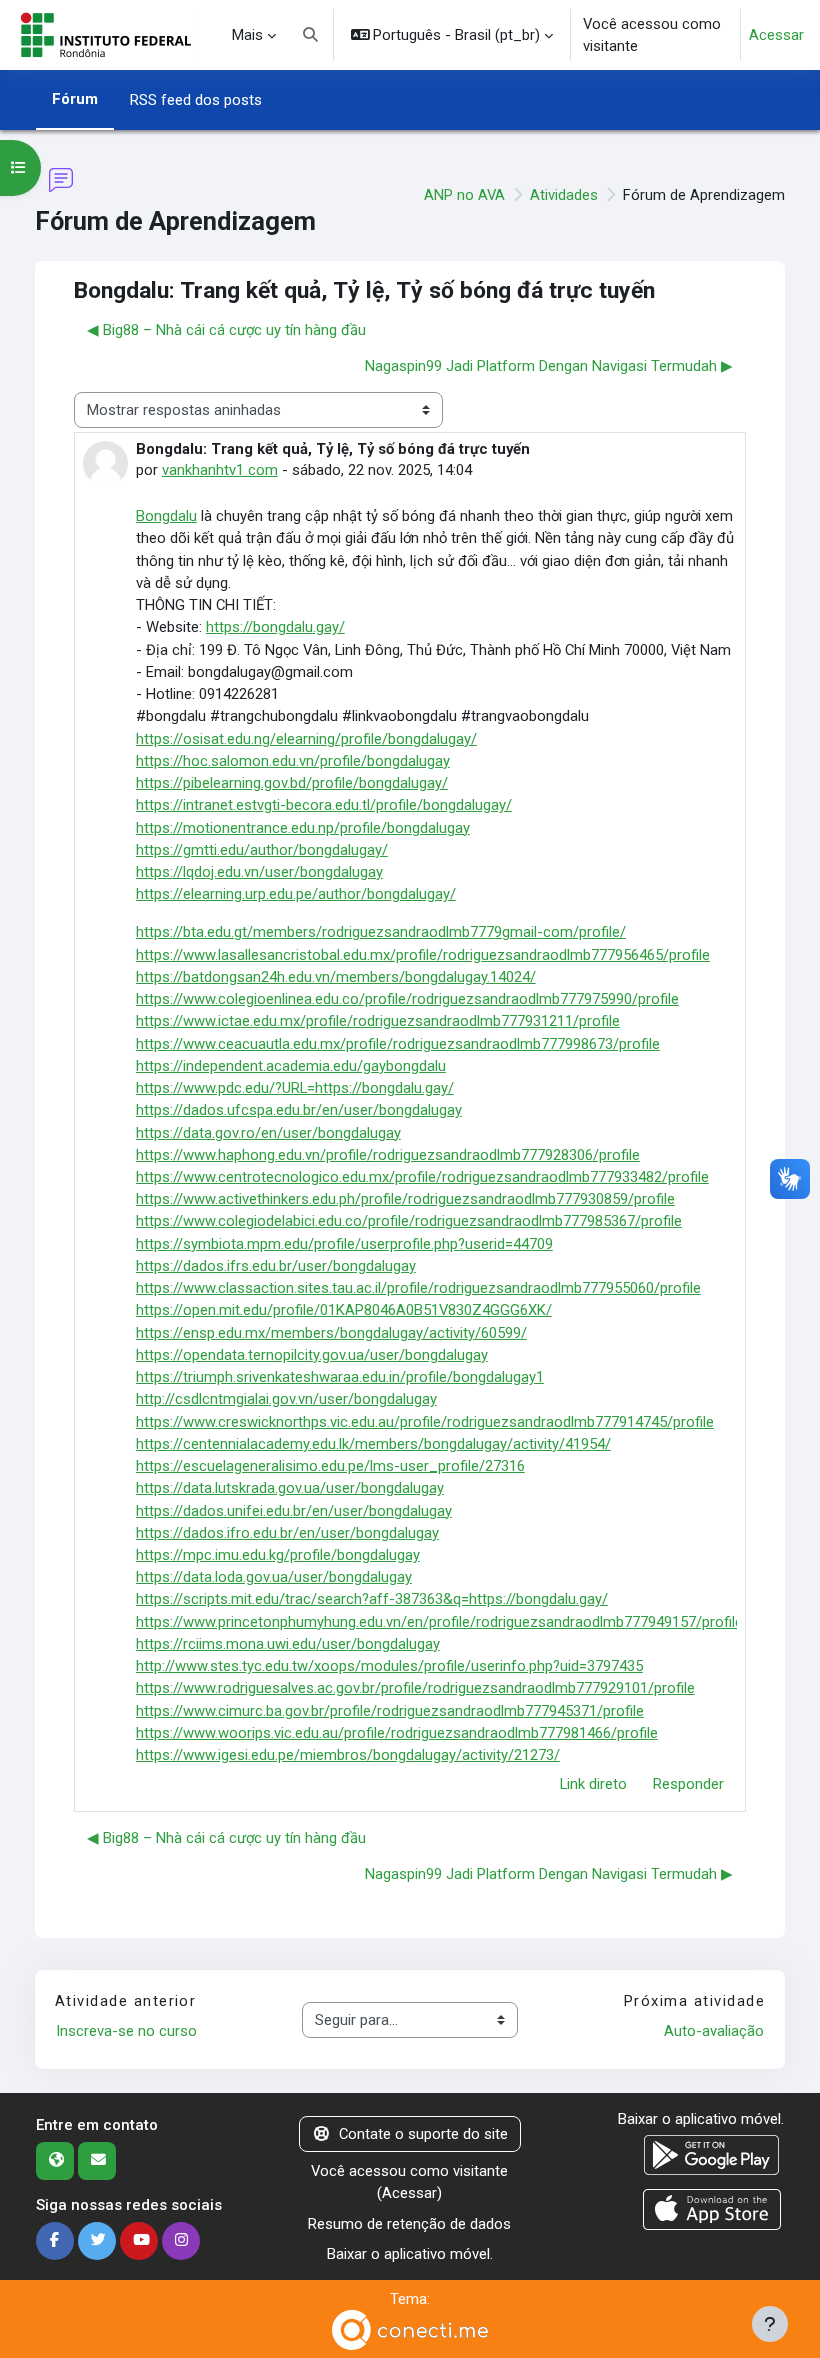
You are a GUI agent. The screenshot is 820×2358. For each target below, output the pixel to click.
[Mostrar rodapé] (770, 2324)
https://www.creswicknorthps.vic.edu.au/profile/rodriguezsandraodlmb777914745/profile (425, 1422)
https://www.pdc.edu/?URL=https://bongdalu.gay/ (295, 1088)
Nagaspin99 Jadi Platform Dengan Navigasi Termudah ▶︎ (549, 366)
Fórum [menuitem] (75, 99)
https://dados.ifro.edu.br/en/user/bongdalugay (287, 1533)
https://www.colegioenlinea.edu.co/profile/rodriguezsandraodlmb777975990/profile (407, 999)
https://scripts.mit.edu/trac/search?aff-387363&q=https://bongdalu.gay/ (372, 1599)
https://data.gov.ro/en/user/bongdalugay (268, 1133)
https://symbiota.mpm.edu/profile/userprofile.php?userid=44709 (344, 1244)
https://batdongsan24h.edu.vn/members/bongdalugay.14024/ (336, 977)
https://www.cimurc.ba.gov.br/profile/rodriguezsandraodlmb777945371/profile (390, 1711)
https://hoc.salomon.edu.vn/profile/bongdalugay (293, 761)
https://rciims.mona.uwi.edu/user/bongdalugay (288, 1644)
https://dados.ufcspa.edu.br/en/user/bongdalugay (299, 1110)
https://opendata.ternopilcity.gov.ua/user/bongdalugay (312, 1355)
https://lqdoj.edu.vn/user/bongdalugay (259, 872)
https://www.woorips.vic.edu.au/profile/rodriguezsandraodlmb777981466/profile (397, 1733)
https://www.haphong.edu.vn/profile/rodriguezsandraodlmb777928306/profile (388, 1155)
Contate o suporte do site (423, 2134)
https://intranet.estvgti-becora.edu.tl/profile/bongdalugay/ (324, 805)
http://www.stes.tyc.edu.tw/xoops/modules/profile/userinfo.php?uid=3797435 (389, 1666)
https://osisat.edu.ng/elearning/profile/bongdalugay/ (306, 739)
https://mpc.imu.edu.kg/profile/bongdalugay (278, 1555)
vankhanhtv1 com (220, 470)
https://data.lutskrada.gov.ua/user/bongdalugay (290, 1488)
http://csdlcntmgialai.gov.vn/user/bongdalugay (286, 1399)
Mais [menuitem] (247, 35)
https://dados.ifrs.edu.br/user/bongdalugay (276, 1266)
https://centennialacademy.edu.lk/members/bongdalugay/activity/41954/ (373, 1444)
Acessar (776, 35)
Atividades (564, 195)
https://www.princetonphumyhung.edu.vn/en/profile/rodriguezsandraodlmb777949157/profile (439, 1622)
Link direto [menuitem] (593, 1784)
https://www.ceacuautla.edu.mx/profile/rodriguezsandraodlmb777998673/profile (398, 1044)
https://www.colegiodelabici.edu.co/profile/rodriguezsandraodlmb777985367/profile (409, 1221)
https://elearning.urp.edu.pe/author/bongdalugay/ (296, 894)
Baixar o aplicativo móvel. (410, 2254)
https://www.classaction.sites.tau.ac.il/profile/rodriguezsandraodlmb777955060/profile (418, 1288)
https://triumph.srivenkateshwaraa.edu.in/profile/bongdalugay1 (340, 1377)
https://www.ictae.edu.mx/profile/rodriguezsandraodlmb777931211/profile (378, 1021)
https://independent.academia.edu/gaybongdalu (291, 1066)
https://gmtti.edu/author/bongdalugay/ (262, 850)
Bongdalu (166, 516)
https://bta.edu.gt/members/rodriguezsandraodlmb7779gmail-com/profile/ (381, 932)
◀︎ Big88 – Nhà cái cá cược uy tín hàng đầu (226, 330)
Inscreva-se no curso (126, 2031)
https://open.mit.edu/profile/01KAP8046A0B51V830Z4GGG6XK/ (344, 1310)
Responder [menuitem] (688, 1784)
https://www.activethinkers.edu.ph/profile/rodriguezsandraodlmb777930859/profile (405, 1199)
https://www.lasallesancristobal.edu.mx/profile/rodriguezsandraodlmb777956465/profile (423, 955)
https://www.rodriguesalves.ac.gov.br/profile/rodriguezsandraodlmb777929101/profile (415, 1688)
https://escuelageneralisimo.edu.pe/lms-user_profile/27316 (330, 1466)
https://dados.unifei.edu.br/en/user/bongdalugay (294, 1511)
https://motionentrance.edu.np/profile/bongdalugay (303, 828)
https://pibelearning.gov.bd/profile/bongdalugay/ (292, 783)
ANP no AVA (464, 195)
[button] (310, 35)
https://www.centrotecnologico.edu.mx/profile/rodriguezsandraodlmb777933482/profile (422, 1177)
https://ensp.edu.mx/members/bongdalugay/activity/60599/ (331, 1333)
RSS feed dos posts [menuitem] (196, 100)
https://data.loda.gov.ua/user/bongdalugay (274, 1577)
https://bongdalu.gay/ (275, 627)
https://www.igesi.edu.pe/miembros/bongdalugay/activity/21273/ (348, 1755)
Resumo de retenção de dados (409, 2224)
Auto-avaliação (714, 2031)
